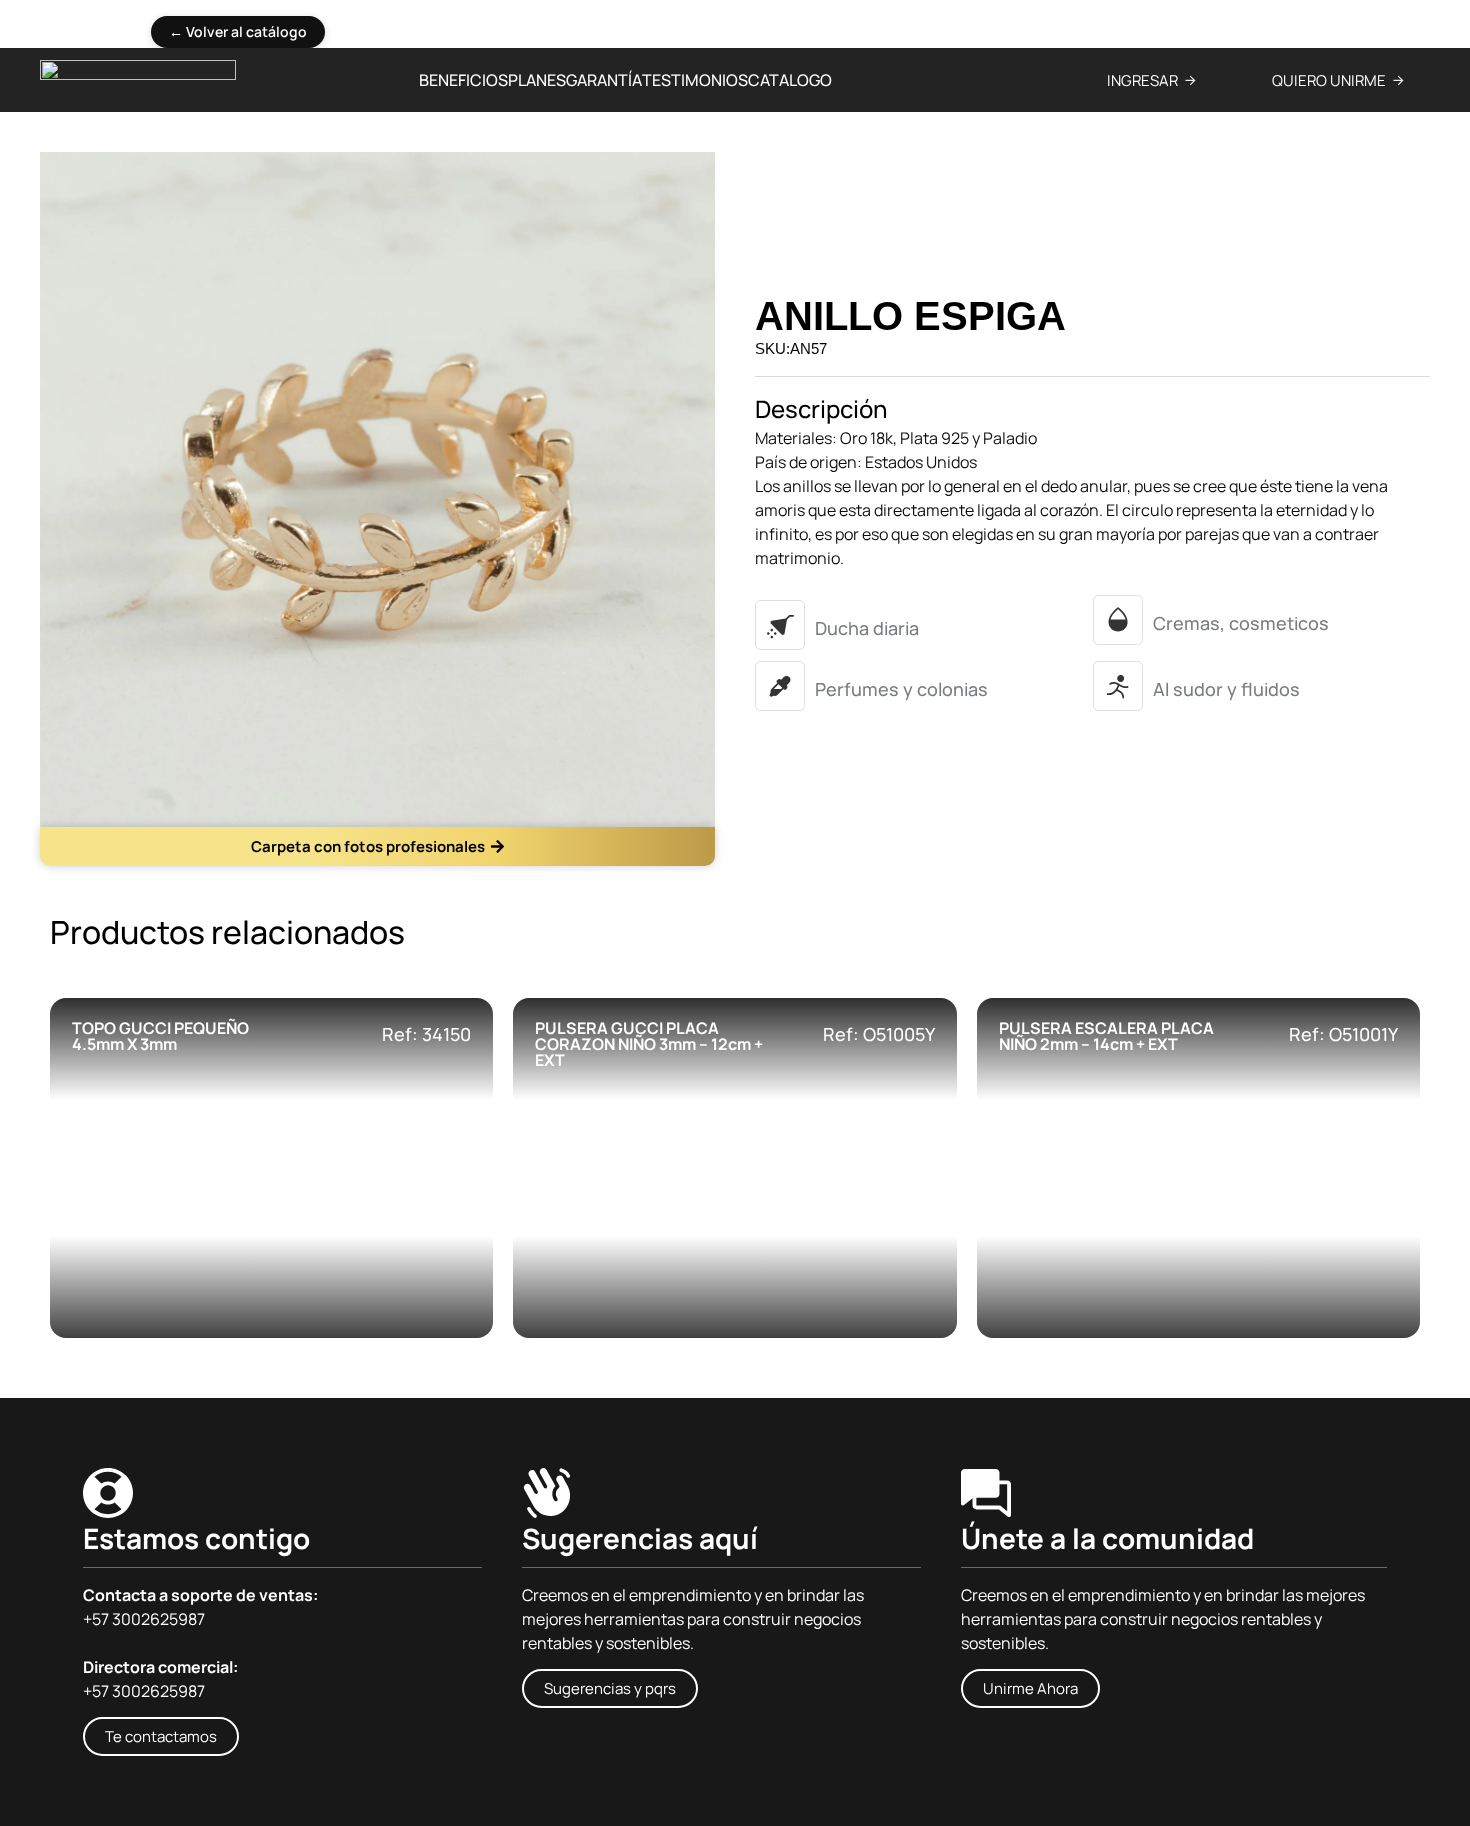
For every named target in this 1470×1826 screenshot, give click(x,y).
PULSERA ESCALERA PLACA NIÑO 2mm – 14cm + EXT (1106, 1036)
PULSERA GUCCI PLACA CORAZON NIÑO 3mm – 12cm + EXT (649, 1044)
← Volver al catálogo (238, 31)
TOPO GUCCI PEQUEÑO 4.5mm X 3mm (160, 1036)
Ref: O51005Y (879, 1034)
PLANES (537, 80)
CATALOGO (790, 80)
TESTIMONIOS (695, 80)
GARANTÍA (604, 80)
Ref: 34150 (426, 1034)
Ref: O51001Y (1343, 1034)
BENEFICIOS (463, 80)
